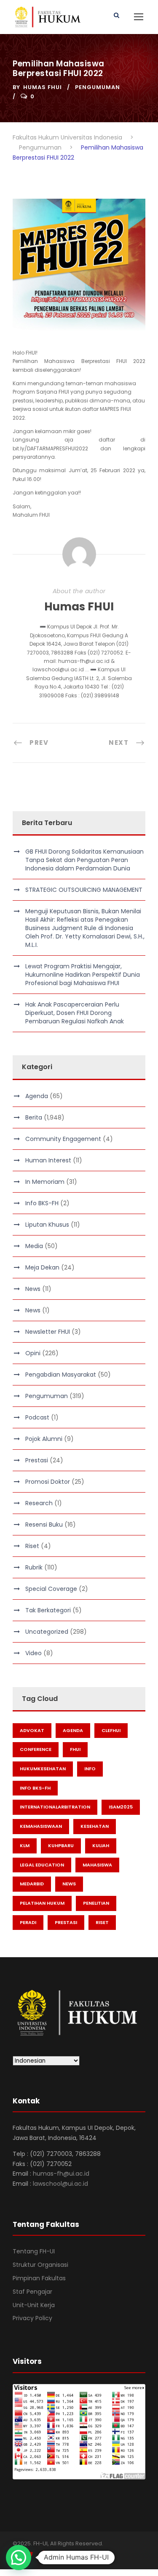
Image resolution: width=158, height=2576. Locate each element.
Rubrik (34, 1567)
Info (90, 1769)
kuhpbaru (61, 1845)
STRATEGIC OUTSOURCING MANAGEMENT (84, 890)
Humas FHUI (43, 87)
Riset (32, 1546)
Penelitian (96, 1903)
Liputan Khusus (47, 1225)
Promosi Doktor (48, 1482)
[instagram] (60, 2555)
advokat (32, 1730)
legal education (42, 1865)
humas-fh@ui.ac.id (61, 2174)
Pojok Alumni (44, 1439)
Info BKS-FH (42, 1203)
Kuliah (101, 1845)
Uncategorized (47, 1632)
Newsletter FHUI (48, 1332)
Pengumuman (98, 87)
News (33, 1289)
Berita (34, 1117)
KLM (25, 1845)
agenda (73, 1730)
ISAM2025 (121, 1807)
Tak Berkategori (48, 1610)
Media (34, 1246)
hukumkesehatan (43, 1769)
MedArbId (32, 1884)
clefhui (111, 1730)
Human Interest (48, 1160)
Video (33, 1653)
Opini (33, 1353)
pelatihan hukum (42, 1903)
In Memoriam (45, 1182)
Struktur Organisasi (40, 2265)
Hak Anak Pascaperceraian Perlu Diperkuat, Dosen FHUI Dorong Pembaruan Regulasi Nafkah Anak (75, 1013)
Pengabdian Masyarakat (61, 1375)
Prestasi (37, 1460)
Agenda (37, 1096)
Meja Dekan (42, 1267)
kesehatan (95, 1826)
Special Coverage (51, 1589)
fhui (75, 1749)
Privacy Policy (32, 2318)
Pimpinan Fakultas (39, 2278)
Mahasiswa (97, 1865)
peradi (28, 1922)
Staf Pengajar (32, 2292)
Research (39, 1503)
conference (36, 1749)
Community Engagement (63, 1139)
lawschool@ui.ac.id (60, 2184)
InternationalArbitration (55, 1807)
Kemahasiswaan (41, 1826)
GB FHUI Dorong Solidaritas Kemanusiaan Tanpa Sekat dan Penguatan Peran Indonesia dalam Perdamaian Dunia (84, 860)
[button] (19, 2558)
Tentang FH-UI (34, 2251)
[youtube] (45, 2555)
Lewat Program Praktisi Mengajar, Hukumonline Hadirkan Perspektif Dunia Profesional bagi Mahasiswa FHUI (83, 975)
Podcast (37, 1417)
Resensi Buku (44, 1525)
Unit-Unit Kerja (34, 2305)
